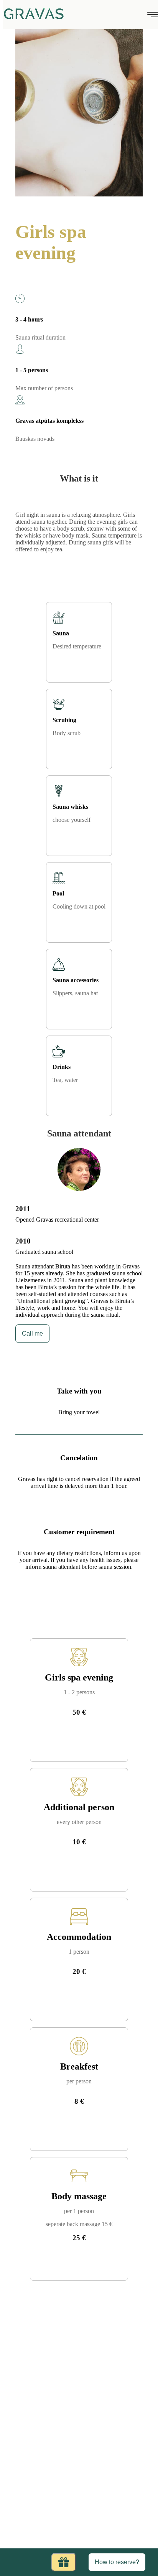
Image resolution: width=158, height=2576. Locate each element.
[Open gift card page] (64, 2562)
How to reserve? (117, 2562)
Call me (32, 1333)
